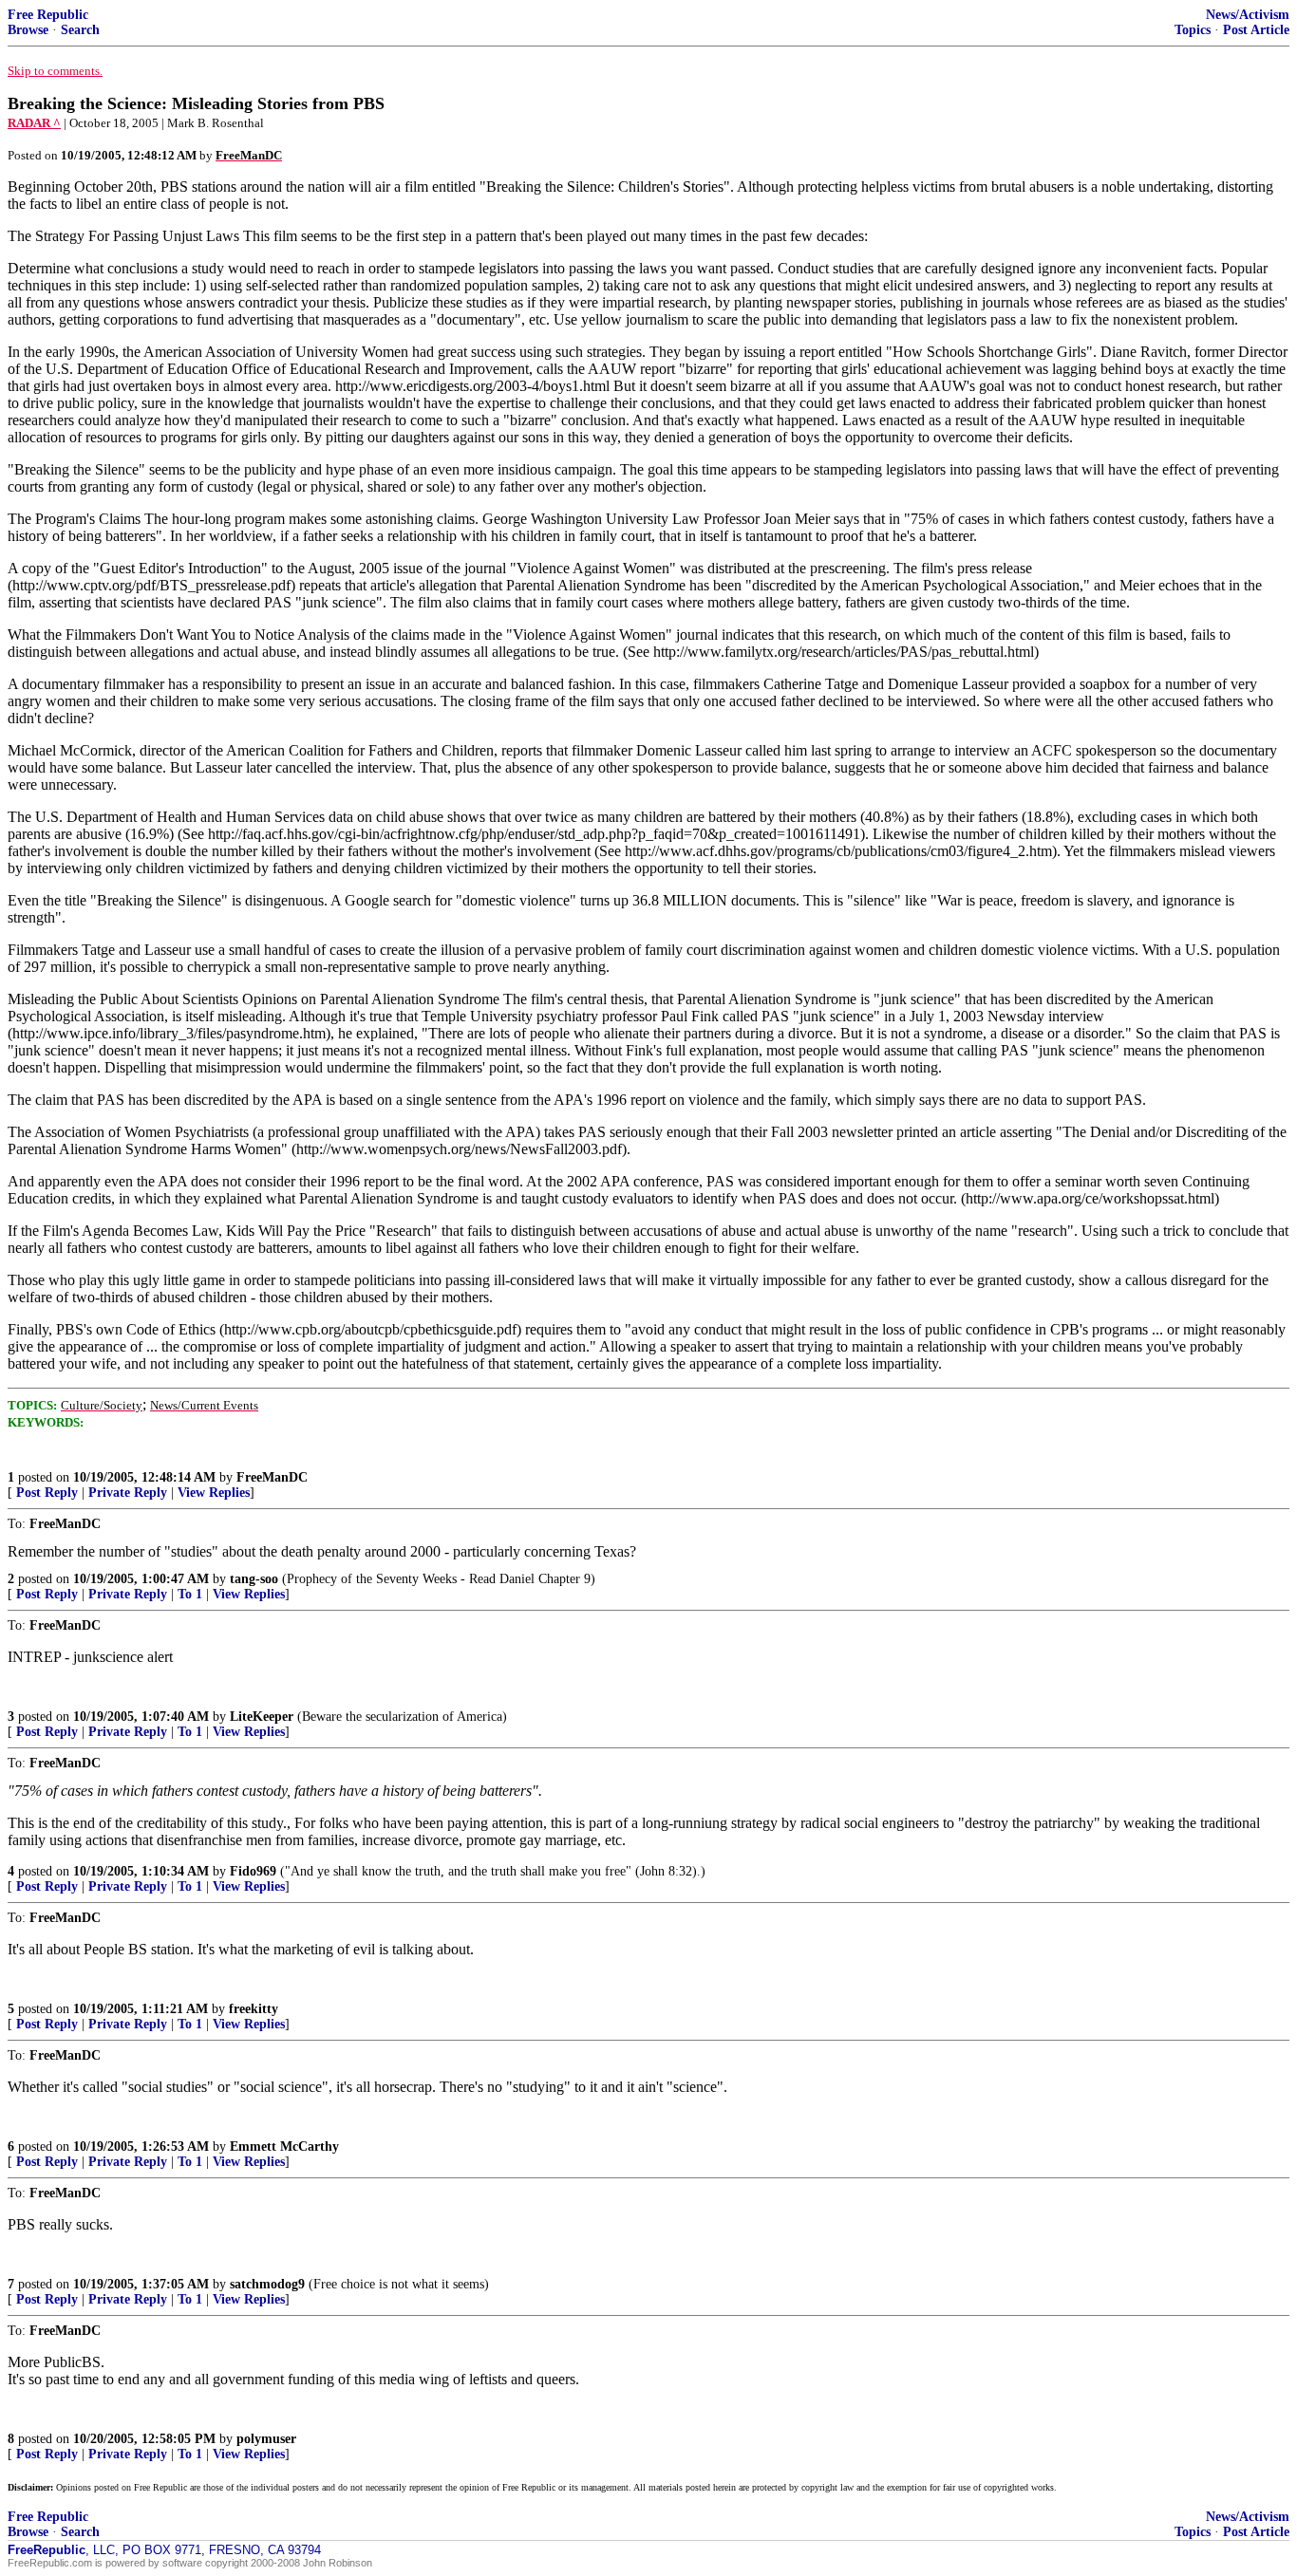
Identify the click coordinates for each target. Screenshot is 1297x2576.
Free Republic (48, 15)
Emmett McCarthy (284, 2147)
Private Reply (128, 1493)
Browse (28, 30)
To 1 (190, 1594)
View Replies (214, 1493)
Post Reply (47, 1493)
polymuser (266, 2439)
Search (80, 30)
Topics (1193, 30)
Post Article (1256, 30)
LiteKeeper (262, 1717)
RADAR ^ (34, 123)
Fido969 (253, 1871)
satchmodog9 (267, 2284)
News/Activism (1248, 15)
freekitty (254, 2009)
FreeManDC (272, 1477)
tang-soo (254, 1579)
